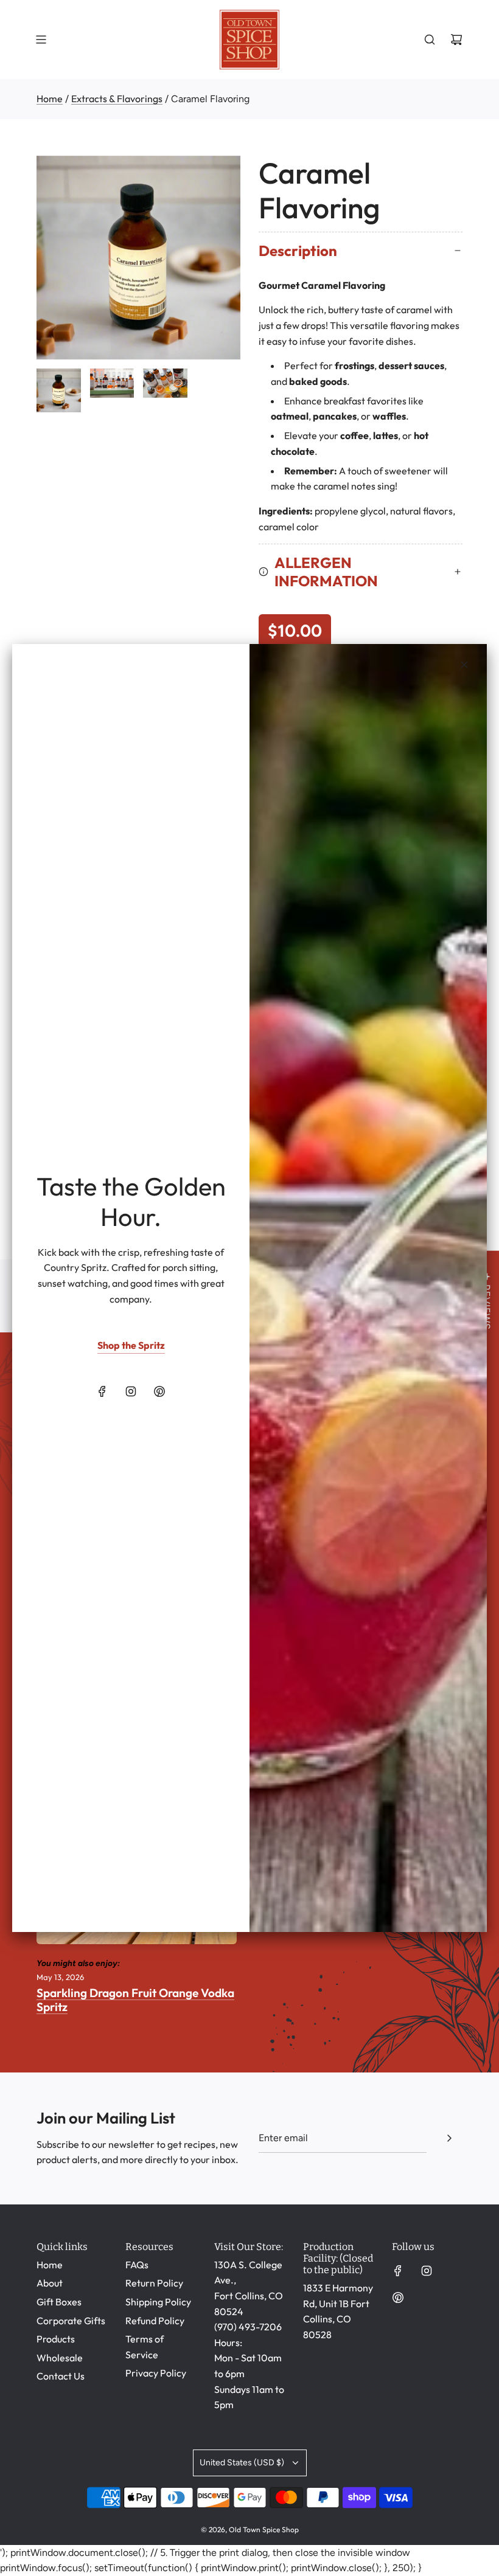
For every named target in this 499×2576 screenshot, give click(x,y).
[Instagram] (131, 1391)
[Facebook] (102, 1391)
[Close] (464, 665)
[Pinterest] (159, 1391)
